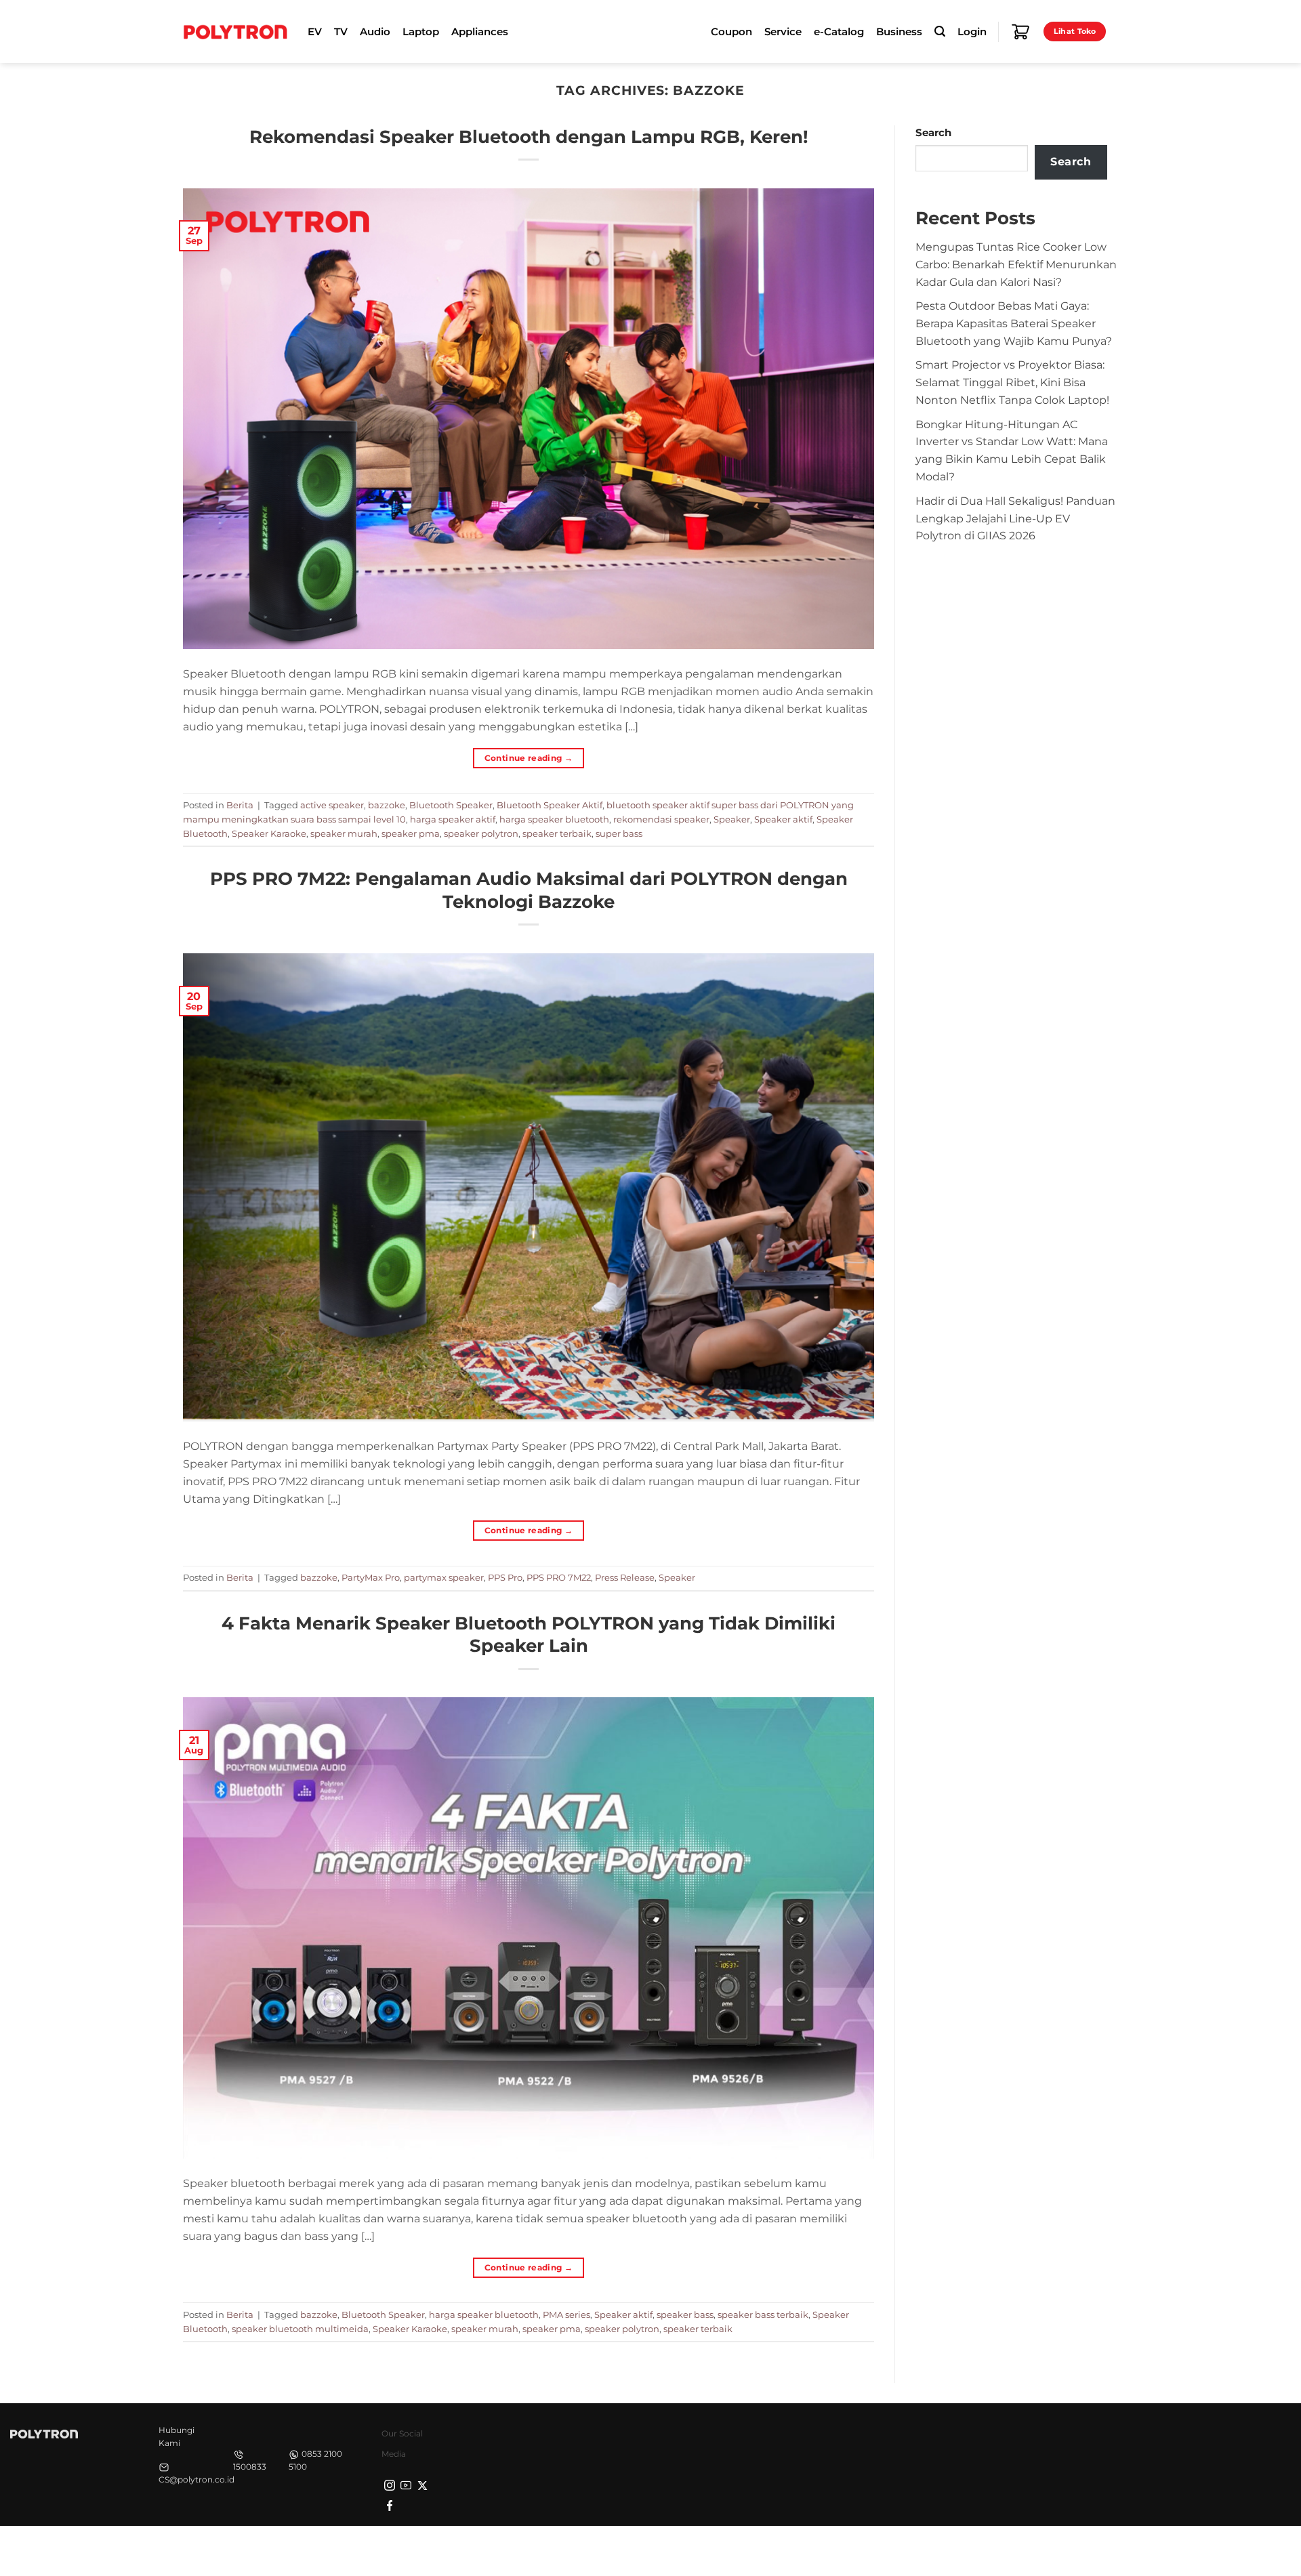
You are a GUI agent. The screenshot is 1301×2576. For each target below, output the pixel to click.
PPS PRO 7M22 (559, 1577)
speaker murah (344, 833)
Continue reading (529, 758)
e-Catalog (839, 32)
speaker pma (411, 833)
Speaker (732, 819)
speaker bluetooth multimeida (300, 2329)
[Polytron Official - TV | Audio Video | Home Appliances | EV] (235, 31)
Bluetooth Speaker (451, 805)
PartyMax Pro (371, 1577)
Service (783, 32)
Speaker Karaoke (269, 833)
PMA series (566, 2314)
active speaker (332, 805)
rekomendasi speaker (661, 819)
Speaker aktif (783, 819)
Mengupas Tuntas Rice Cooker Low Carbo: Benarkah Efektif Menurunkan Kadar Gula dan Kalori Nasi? (1016, 264)
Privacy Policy (905, 2550)
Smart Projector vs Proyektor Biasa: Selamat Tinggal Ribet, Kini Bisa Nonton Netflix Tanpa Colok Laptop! (1012, 382)
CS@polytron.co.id (197, 2479)
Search (933, 133)
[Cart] (1020, 32)
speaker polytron (481, 833)
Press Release (625, 1577)
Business (899, 32)
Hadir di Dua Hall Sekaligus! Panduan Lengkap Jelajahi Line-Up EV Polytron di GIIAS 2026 (1015, 518)
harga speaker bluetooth (554, 819)
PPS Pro (505, 1577)
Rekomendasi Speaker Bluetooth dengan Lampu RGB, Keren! (529, 137)
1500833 (250, 2467)
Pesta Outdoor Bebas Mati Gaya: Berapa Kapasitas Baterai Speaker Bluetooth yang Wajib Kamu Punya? (1014, 323)
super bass (619, 833)
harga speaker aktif (453, 819)
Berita (240, 805)
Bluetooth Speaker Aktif (550, 805)
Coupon (731, 32)
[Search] (940, 32)
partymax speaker (444, 1577)
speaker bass (685, 2314)
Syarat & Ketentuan (991, 2550)
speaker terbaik (557, 833)
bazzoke (387, 805)
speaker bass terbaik (763, 2314)
